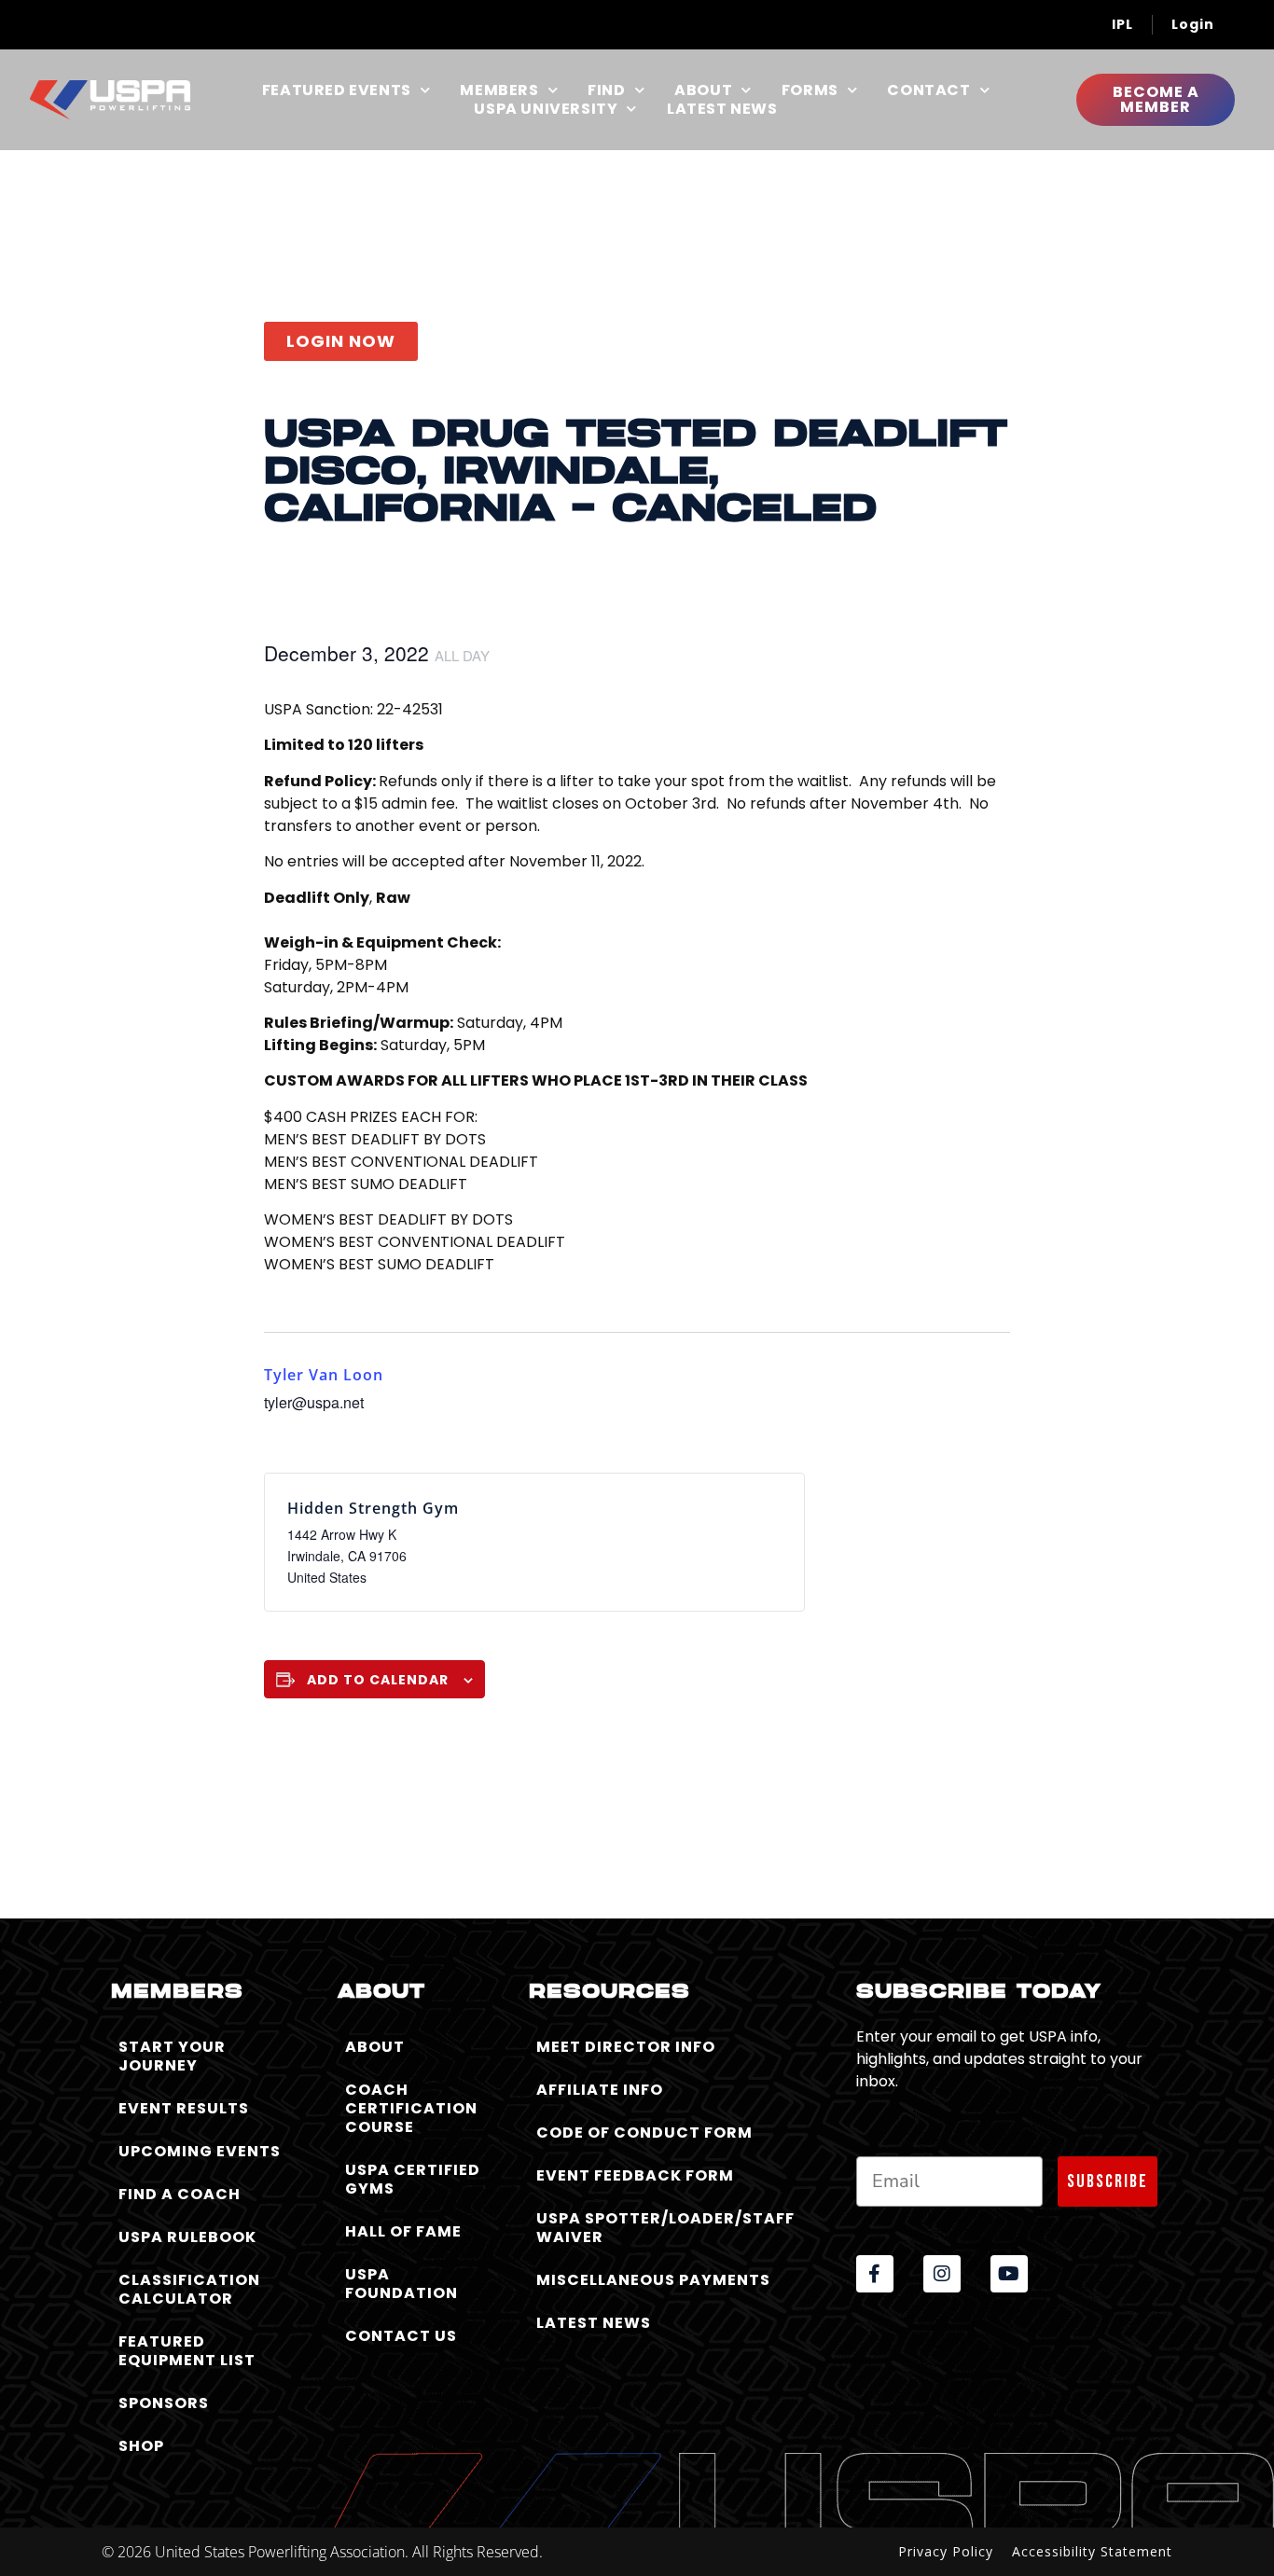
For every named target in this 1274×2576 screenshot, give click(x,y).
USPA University (546, 109)
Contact (928, 90)
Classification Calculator (189, 2289)
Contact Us (401, 2336)
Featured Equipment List (187, 2351)
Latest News (722, 109)
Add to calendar (378, 1680)
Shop (141, 2446)
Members (499, 90)
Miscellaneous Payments (653, 2280)
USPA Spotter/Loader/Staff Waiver (665, 2228)
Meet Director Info (626, 2047)
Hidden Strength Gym (373, 1508)
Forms (810, 90)
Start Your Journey (172, 2056)
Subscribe (1108, 2181)
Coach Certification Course (411, 2108)
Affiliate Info (600, 2090)
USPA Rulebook (187, 2237)
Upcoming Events (200, 2151)
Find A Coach (180, 2194)
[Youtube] (1009, 2274)
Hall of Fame (403, 2231)
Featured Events (337, 90)
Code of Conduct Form (644, 2133)
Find (606, 90)
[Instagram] (942, 2274)
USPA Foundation (402, 2284)
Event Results (184, 2108)
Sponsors (164, 2403)
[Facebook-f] (875, 2274)
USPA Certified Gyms (413, 2179)
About (703, 90)
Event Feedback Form (635, 2175)
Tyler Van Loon (324, 1375)
